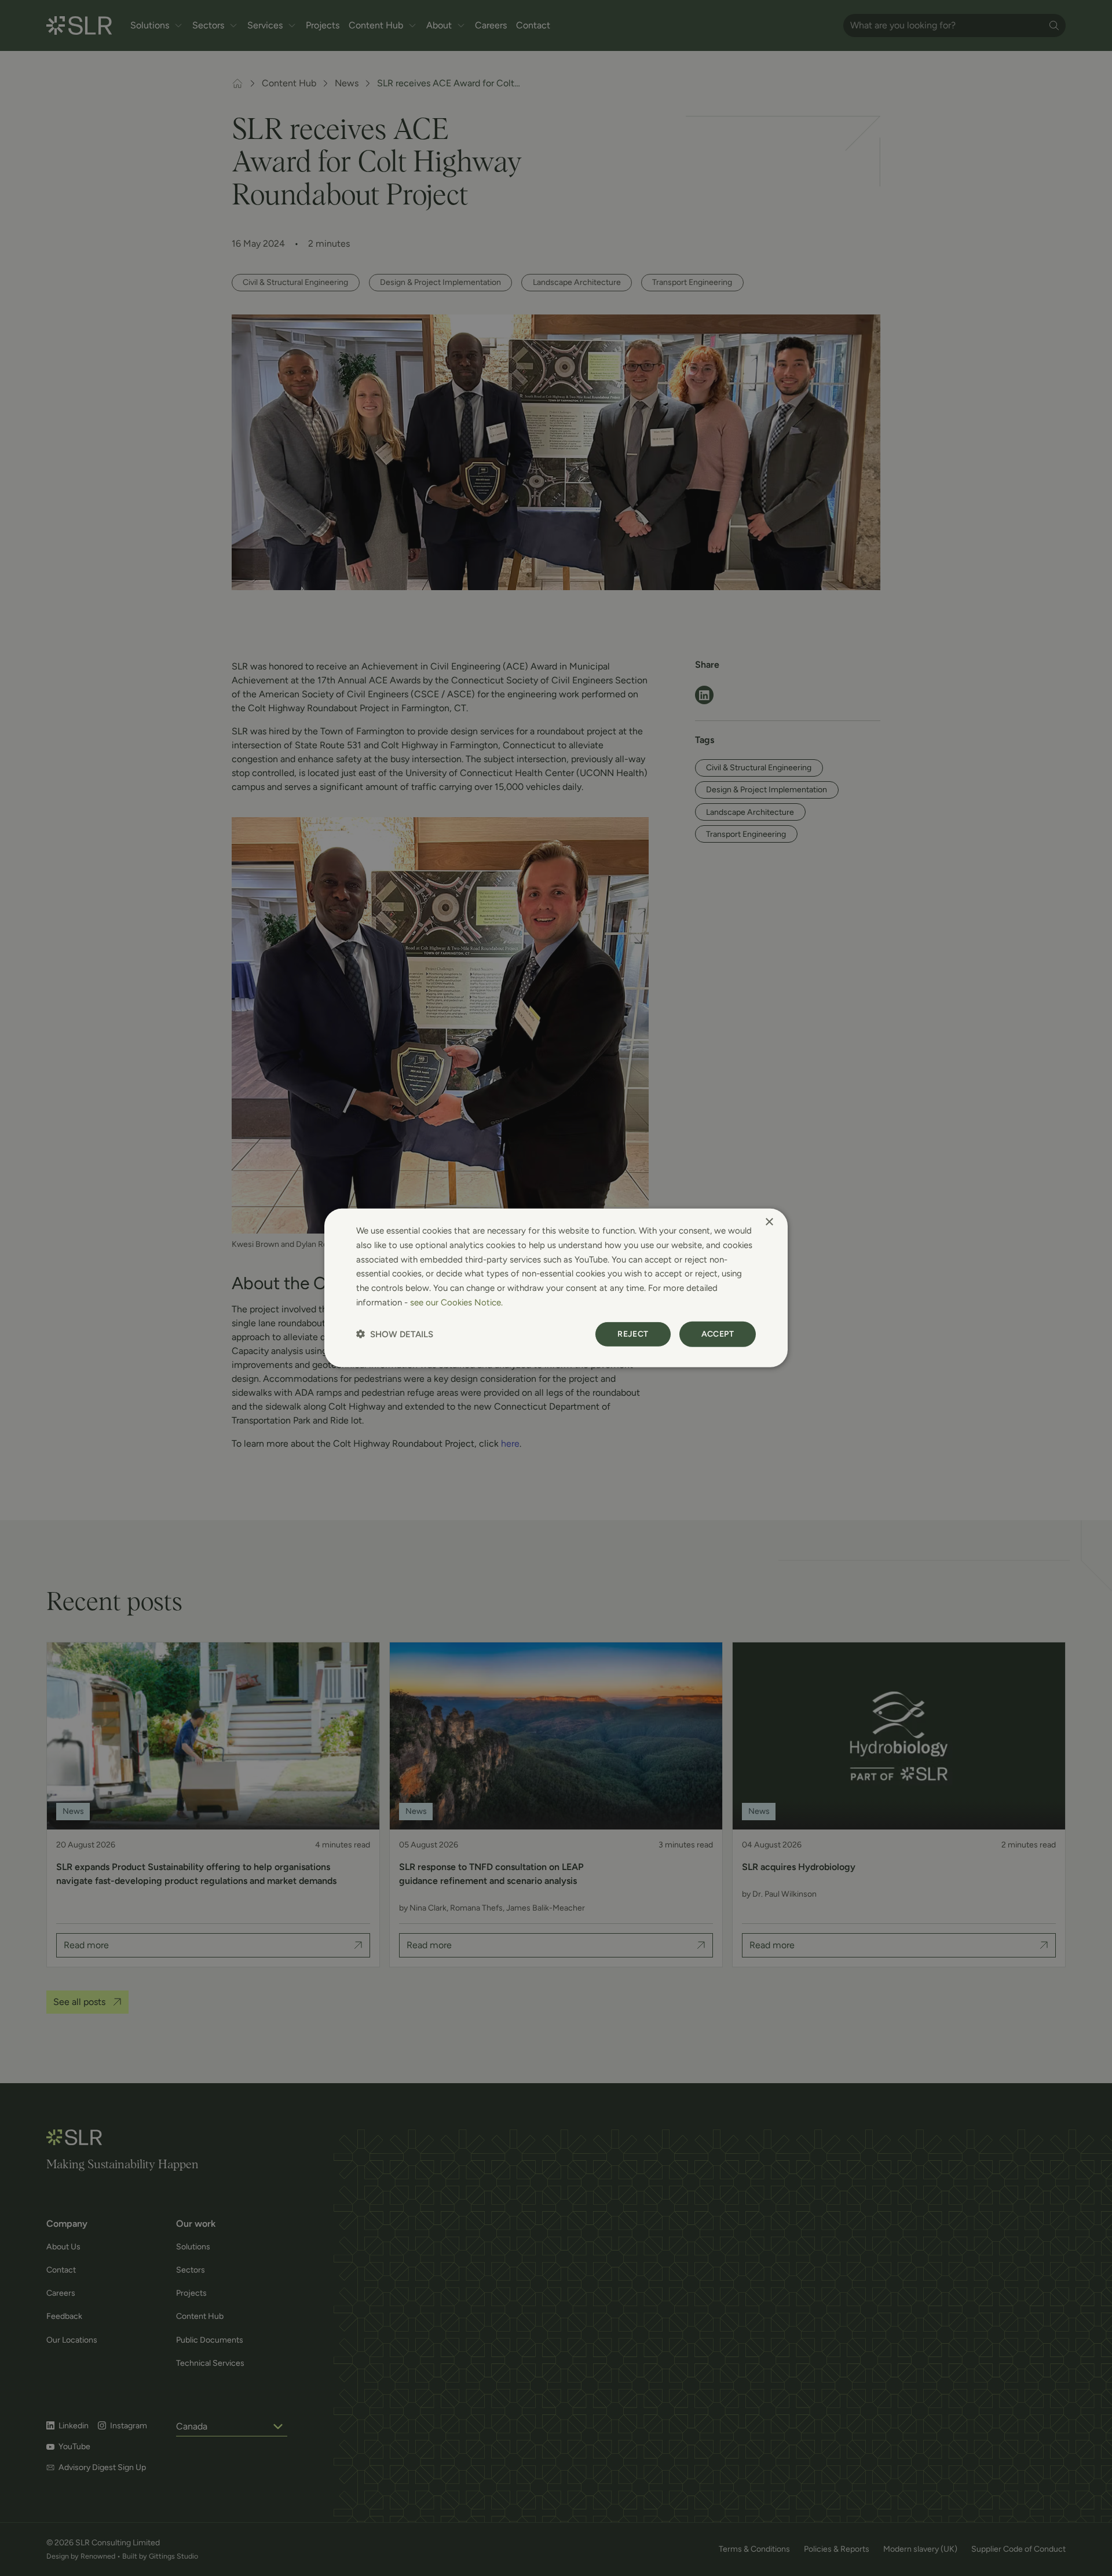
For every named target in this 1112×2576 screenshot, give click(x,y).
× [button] (769, 1222)
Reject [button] (633, 1333)
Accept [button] (718, 1333)
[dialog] (556, 1288)
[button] (395, 1334)
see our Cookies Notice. (456, 1302)
